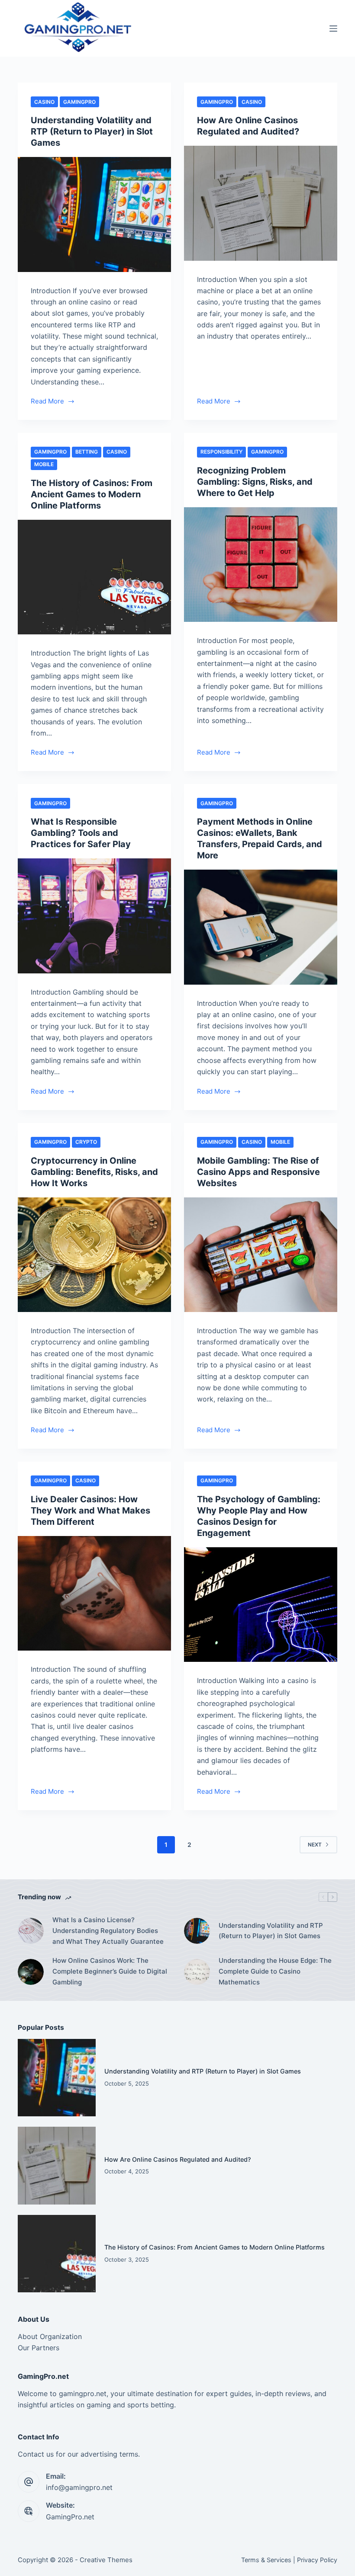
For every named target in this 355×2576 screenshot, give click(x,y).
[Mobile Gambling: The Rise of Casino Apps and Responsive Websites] (261, 1255)
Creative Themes (106, 2560)
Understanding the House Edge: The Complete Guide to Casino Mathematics (275, 1971)
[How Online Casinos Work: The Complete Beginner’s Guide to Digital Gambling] (31, 1972)
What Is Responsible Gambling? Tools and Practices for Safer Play (81, 833)
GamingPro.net (70, 2517)
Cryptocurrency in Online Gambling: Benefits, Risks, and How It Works (94, 1172)
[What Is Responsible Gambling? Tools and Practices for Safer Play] (94, 916)
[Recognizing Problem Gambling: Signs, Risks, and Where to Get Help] (261, 565)
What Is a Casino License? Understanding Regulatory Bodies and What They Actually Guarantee (108, 1931)
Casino (44, 102)
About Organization (50, 2336)
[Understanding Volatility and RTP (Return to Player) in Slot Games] (94, 214)
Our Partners (39, 2348)
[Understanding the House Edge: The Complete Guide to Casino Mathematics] (197, 1972)
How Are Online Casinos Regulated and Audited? (178, 2159)
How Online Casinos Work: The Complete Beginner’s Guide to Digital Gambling (110, 1971)
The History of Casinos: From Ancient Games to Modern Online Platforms (92, 494)
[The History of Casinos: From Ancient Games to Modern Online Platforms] (94, 577)
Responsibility (221, 452)
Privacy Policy (317, 2560)
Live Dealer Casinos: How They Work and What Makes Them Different (90, 1510)
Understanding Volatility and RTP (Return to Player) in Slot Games (92, 131)
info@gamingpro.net (79, 2487)
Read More (53, 402)
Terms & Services (266, 2560)
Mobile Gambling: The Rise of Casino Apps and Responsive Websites (258, 1172)
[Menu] (333, 29)
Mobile (44, 464)
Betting (87, 452)
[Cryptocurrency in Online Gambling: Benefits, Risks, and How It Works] (94, 1255)
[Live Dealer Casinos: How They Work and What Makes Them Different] (94, 1594)
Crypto (86, 1142)
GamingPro (79, 102)
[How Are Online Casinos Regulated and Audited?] (261, 203)
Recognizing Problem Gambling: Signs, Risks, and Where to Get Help (255, 482)
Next (315, 1845)
